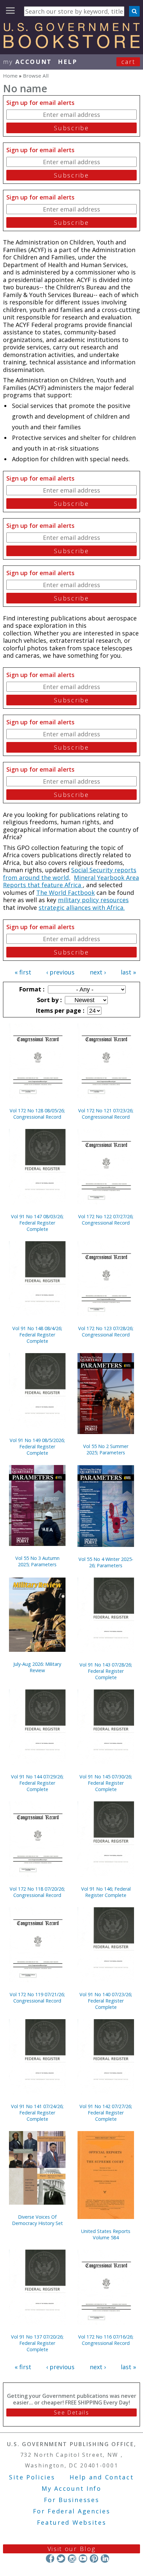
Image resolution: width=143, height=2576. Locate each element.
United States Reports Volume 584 (106, 2234)
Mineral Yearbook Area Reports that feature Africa (71, 881)
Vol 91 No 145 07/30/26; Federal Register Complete (106, 1783)
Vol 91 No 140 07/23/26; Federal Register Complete (106, 2001)
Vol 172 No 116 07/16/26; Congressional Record (106, 2340)
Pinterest (94, 2559)
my (27, 62)
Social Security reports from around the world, (70, 874)
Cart (128, 62)
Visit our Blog (72, 2549)
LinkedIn (105, 2559)
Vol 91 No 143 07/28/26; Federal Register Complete (106, 1671)
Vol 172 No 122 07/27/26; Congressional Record (106, 1220)
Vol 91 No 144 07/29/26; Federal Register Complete (37, 1783)
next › (98, 972)
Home (10, 76)
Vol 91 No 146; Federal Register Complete (106, 1892)
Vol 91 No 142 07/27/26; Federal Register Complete (106, 2113)
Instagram (72, 2559)
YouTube (83, 2559)
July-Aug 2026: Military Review (37, 1667)
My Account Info (71, 2488)
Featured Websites (72, 2522)
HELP (68, 62)
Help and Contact (102, 2477)
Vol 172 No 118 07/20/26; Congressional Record (37, 1892)
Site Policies (32, 2477)
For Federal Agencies (72, 2511)
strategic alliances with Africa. (82, 908)
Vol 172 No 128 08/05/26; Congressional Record (37, 1114)
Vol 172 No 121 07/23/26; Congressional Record (106, 1114)
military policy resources (93, 900)
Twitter (61, 2559)
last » (128, 972)
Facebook (50, 2559)
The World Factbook (66, 893)
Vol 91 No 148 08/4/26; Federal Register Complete (37, 1335)
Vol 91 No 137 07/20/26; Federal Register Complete (37, 2343)
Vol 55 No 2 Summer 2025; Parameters (106, 1449)
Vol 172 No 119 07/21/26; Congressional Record (37, 1998)
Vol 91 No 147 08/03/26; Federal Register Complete (37, 1223)
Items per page (59, 1010)
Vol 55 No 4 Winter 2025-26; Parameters (106, 1562)
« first (23, 972)
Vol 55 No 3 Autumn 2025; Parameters (37, 1561)
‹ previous (60, 972)
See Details (71, 2412)
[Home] (71, 46)
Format (31, 989)
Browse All (36, 76)
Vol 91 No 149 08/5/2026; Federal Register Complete (37, 1447)
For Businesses (72, 2500)
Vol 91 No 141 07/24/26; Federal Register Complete (37, 2113)
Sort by (49, 1000)
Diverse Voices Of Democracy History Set (37, 2220)
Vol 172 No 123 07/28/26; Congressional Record (106, 1331)
